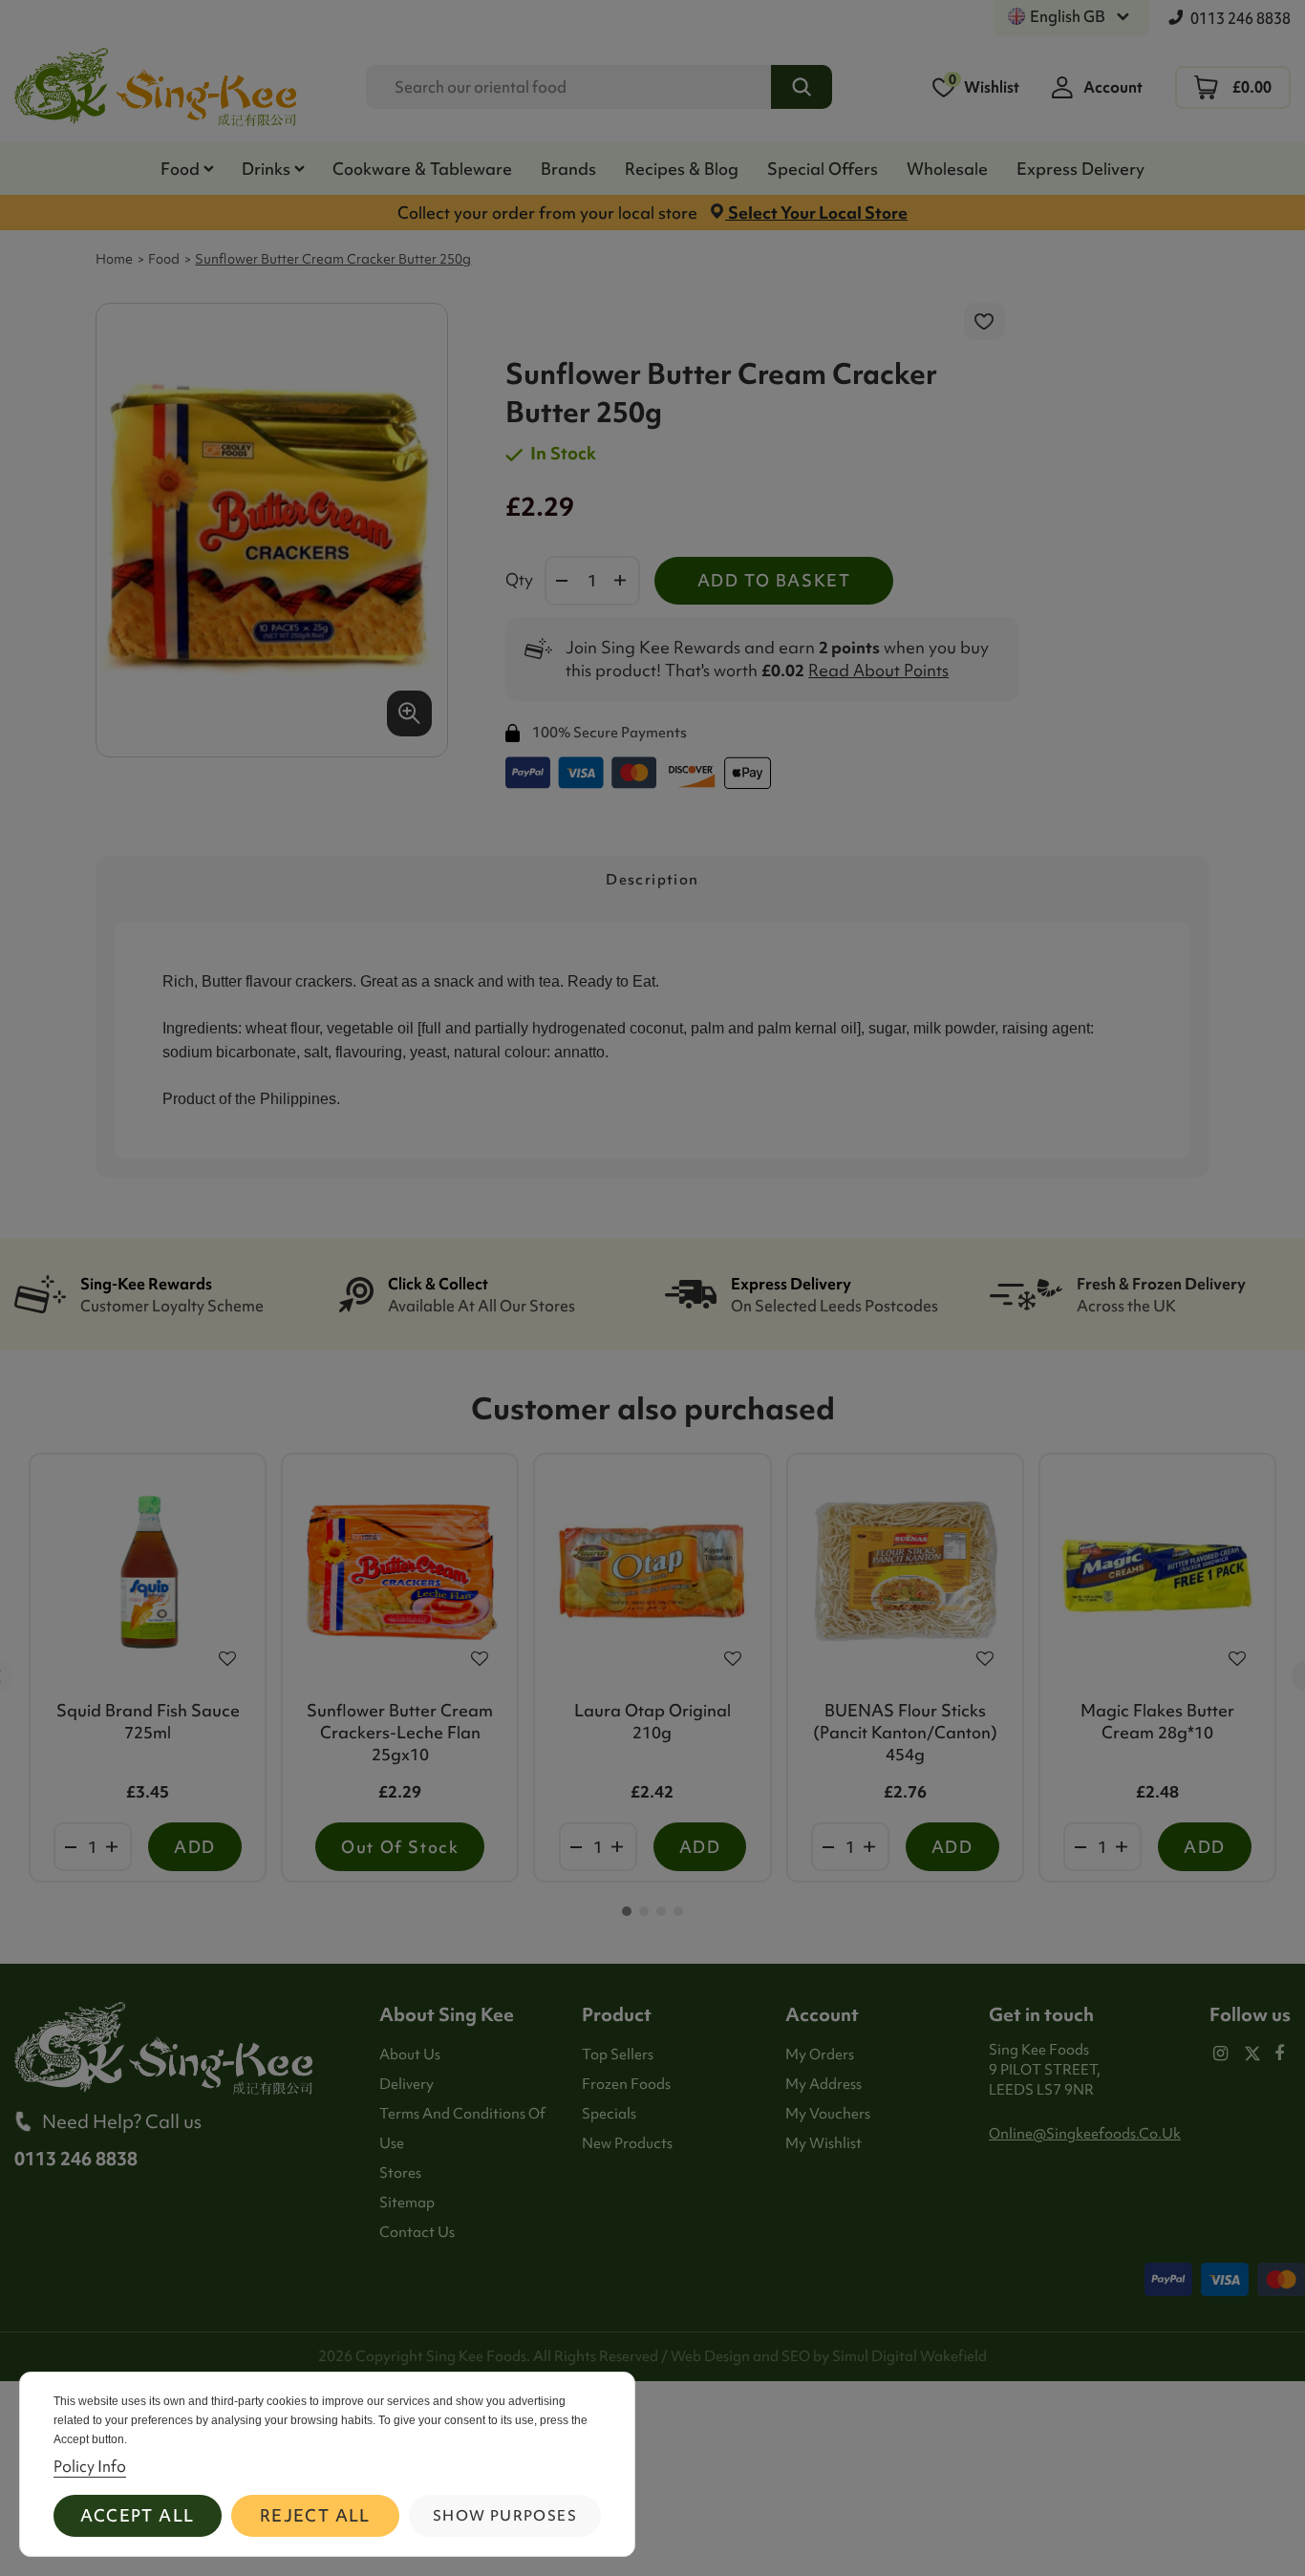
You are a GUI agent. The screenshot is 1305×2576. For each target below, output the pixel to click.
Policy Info (90, 2466)
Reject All (315, 2515)
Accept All (137, 2515)
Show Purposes (505, 2516)
